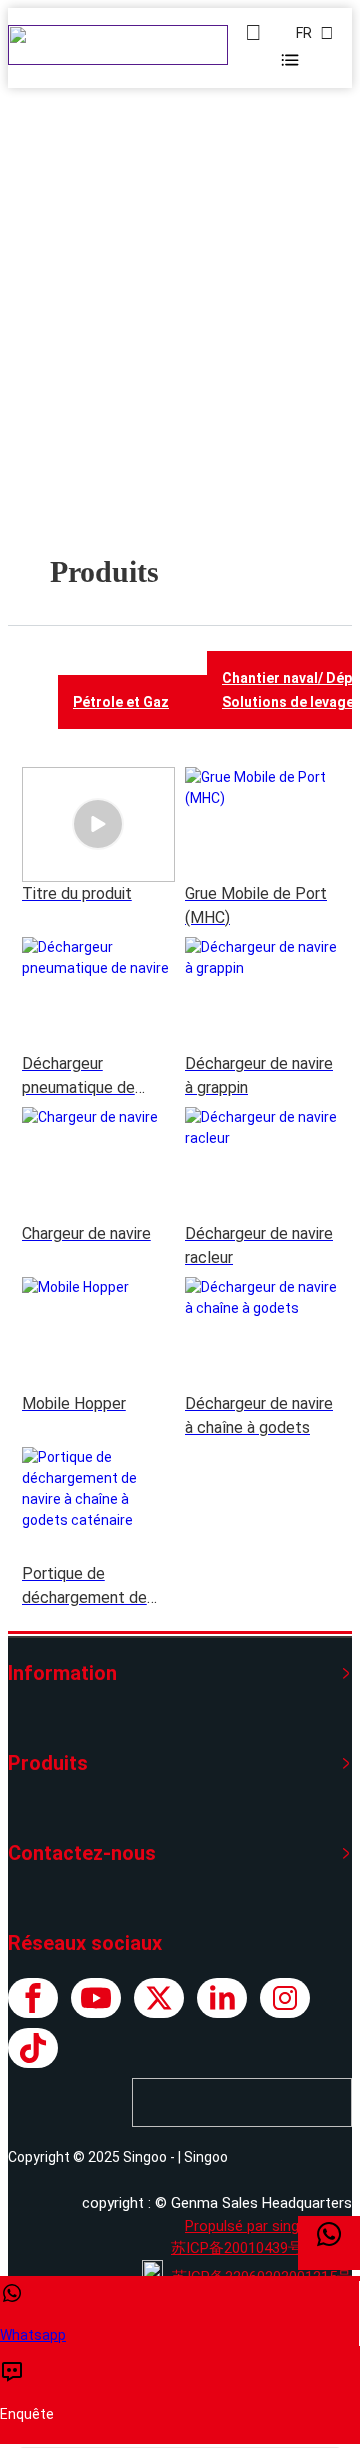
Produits (167, 379)
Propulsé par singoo (251, 2226)
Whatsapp (33, 2335)
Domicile (92, 379)
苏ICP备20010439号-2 (244, 2248)
